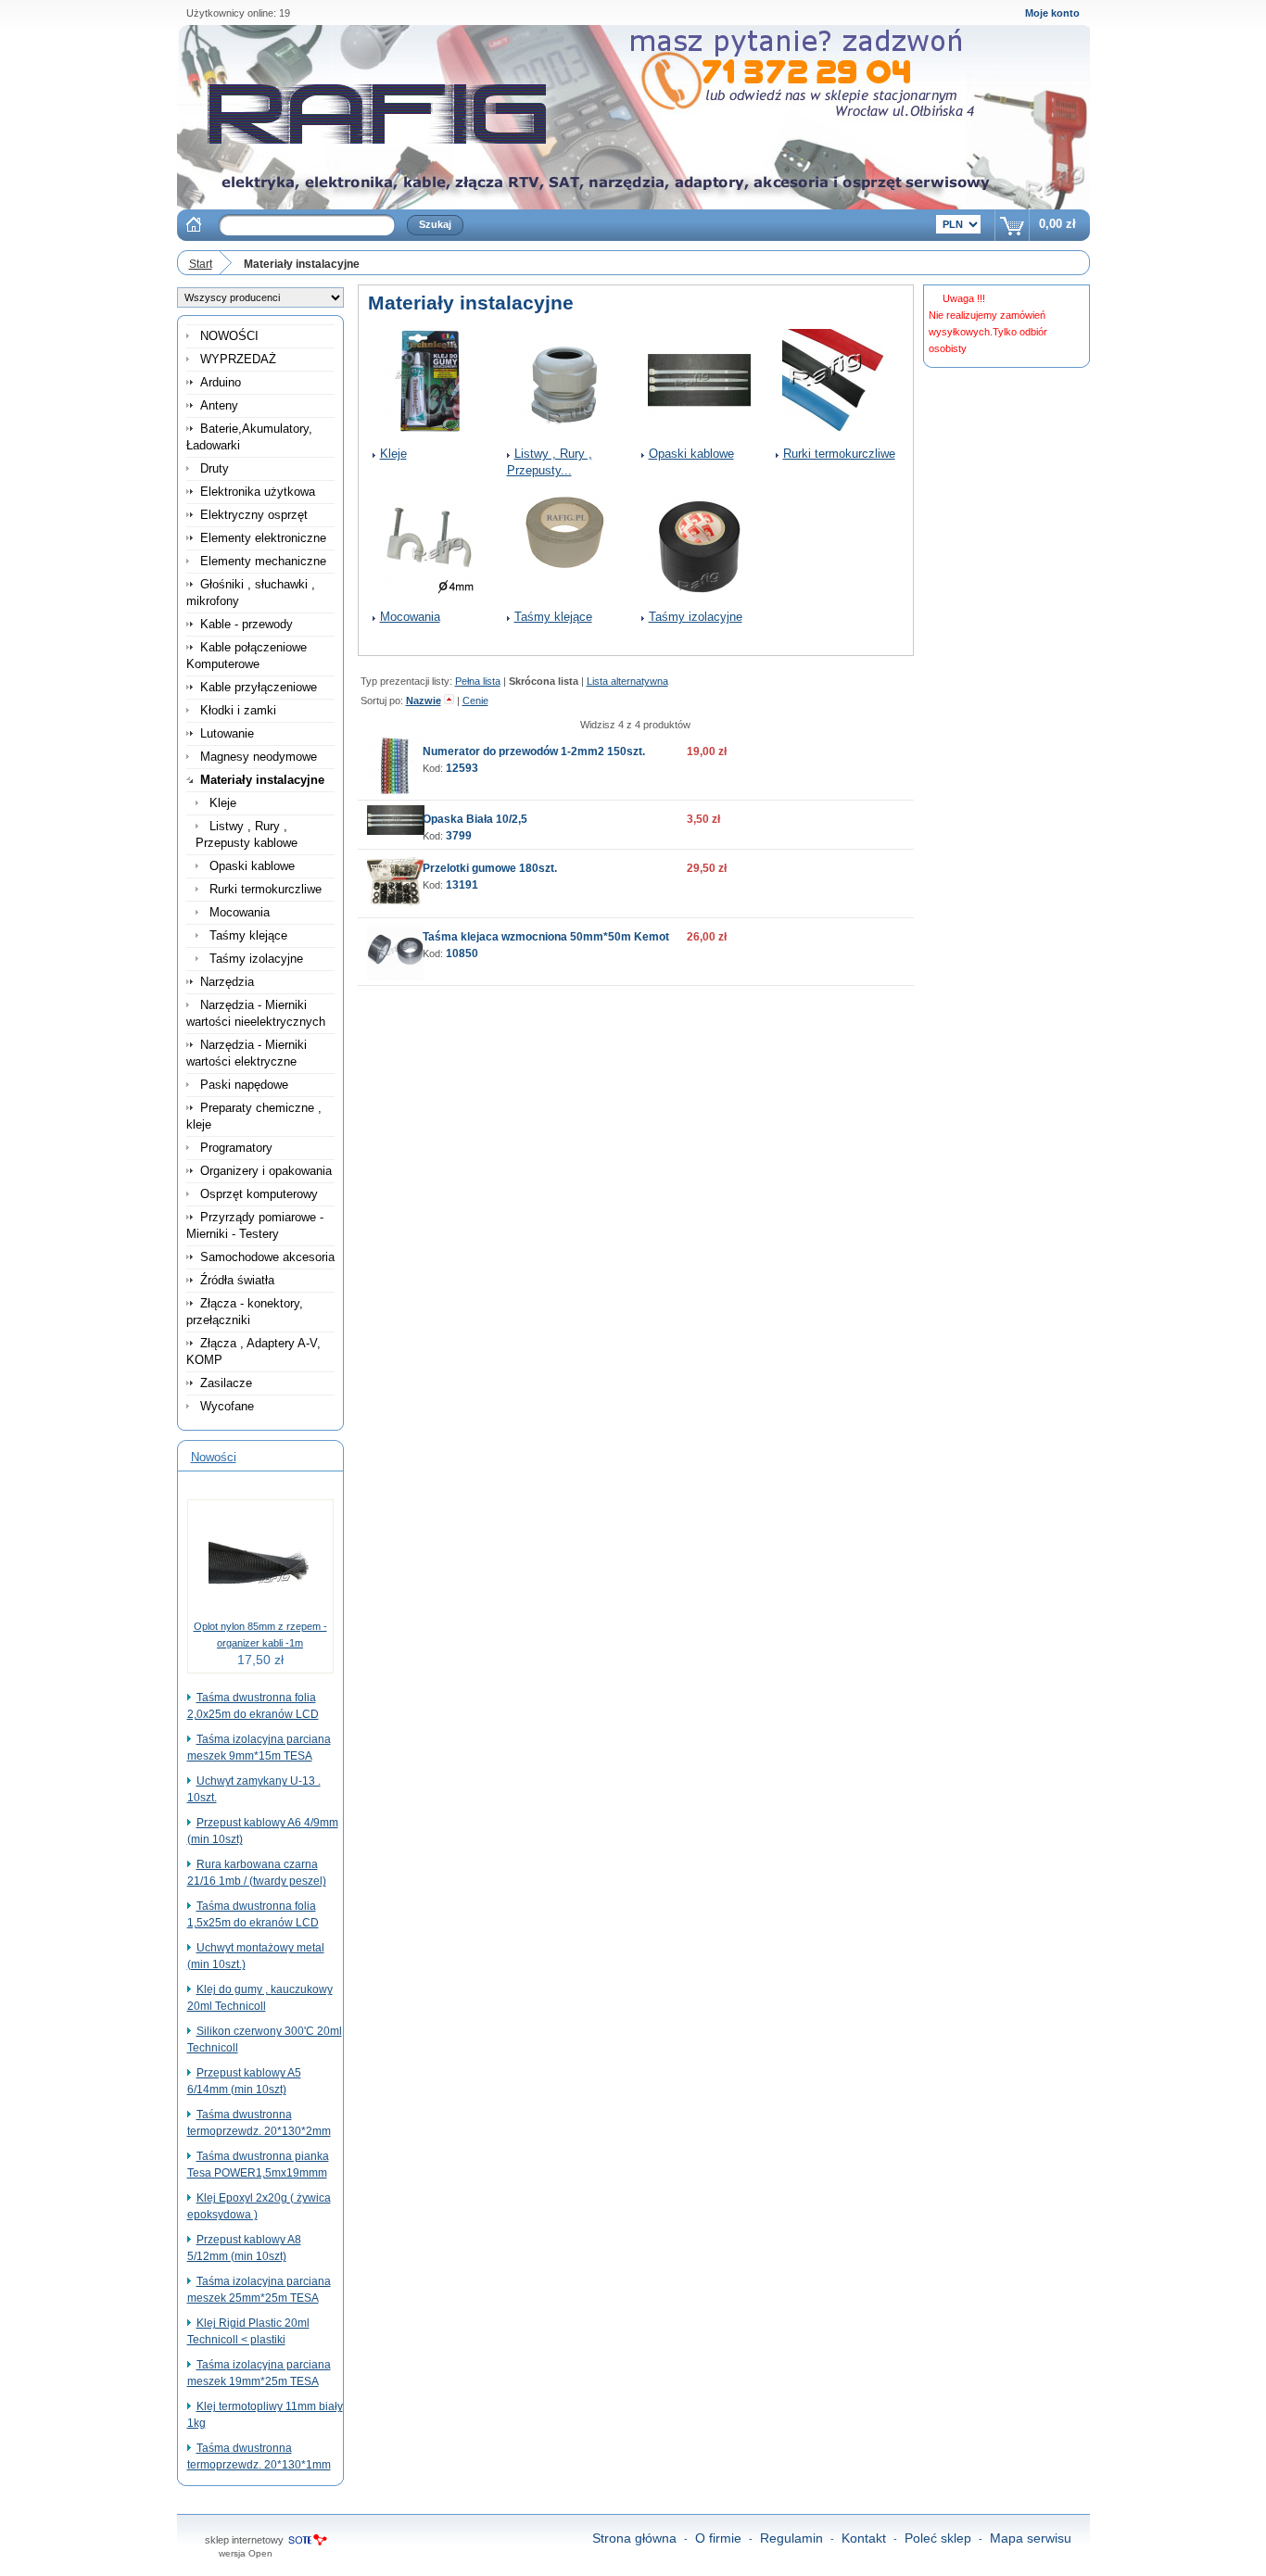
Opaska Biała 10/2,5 (475, 819)
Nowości (214, 1457)
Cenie (475, 701)
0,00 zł (1057, 224)
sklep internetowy (244, 2540)
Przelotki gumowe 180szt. (490, 868)
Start (201, 264)
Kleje (393, 454)
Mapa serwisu (1031, 2538)
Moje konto (1052, 13)
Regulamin (791, 2538)
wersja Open (246, 2553)
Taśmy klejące (553, 617)
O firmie (718, 2538)
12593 (462, 768)
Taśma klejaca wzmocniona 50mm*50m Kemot (546, 937)
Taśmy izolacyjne (696, 617)
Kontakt (864, 2538)
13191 (462, 885)
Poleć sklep (938, 2538)
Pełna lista (478, 681)
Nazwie (424, 701)
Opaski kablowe (691, 454)
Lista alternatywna (627, 681)
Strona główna (634, 2538)
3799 (459, 836)
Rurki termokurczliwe (839, 454)
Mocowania (410, 617)
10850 (462, 953)
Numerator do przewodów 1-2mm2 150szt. (534, 751)
